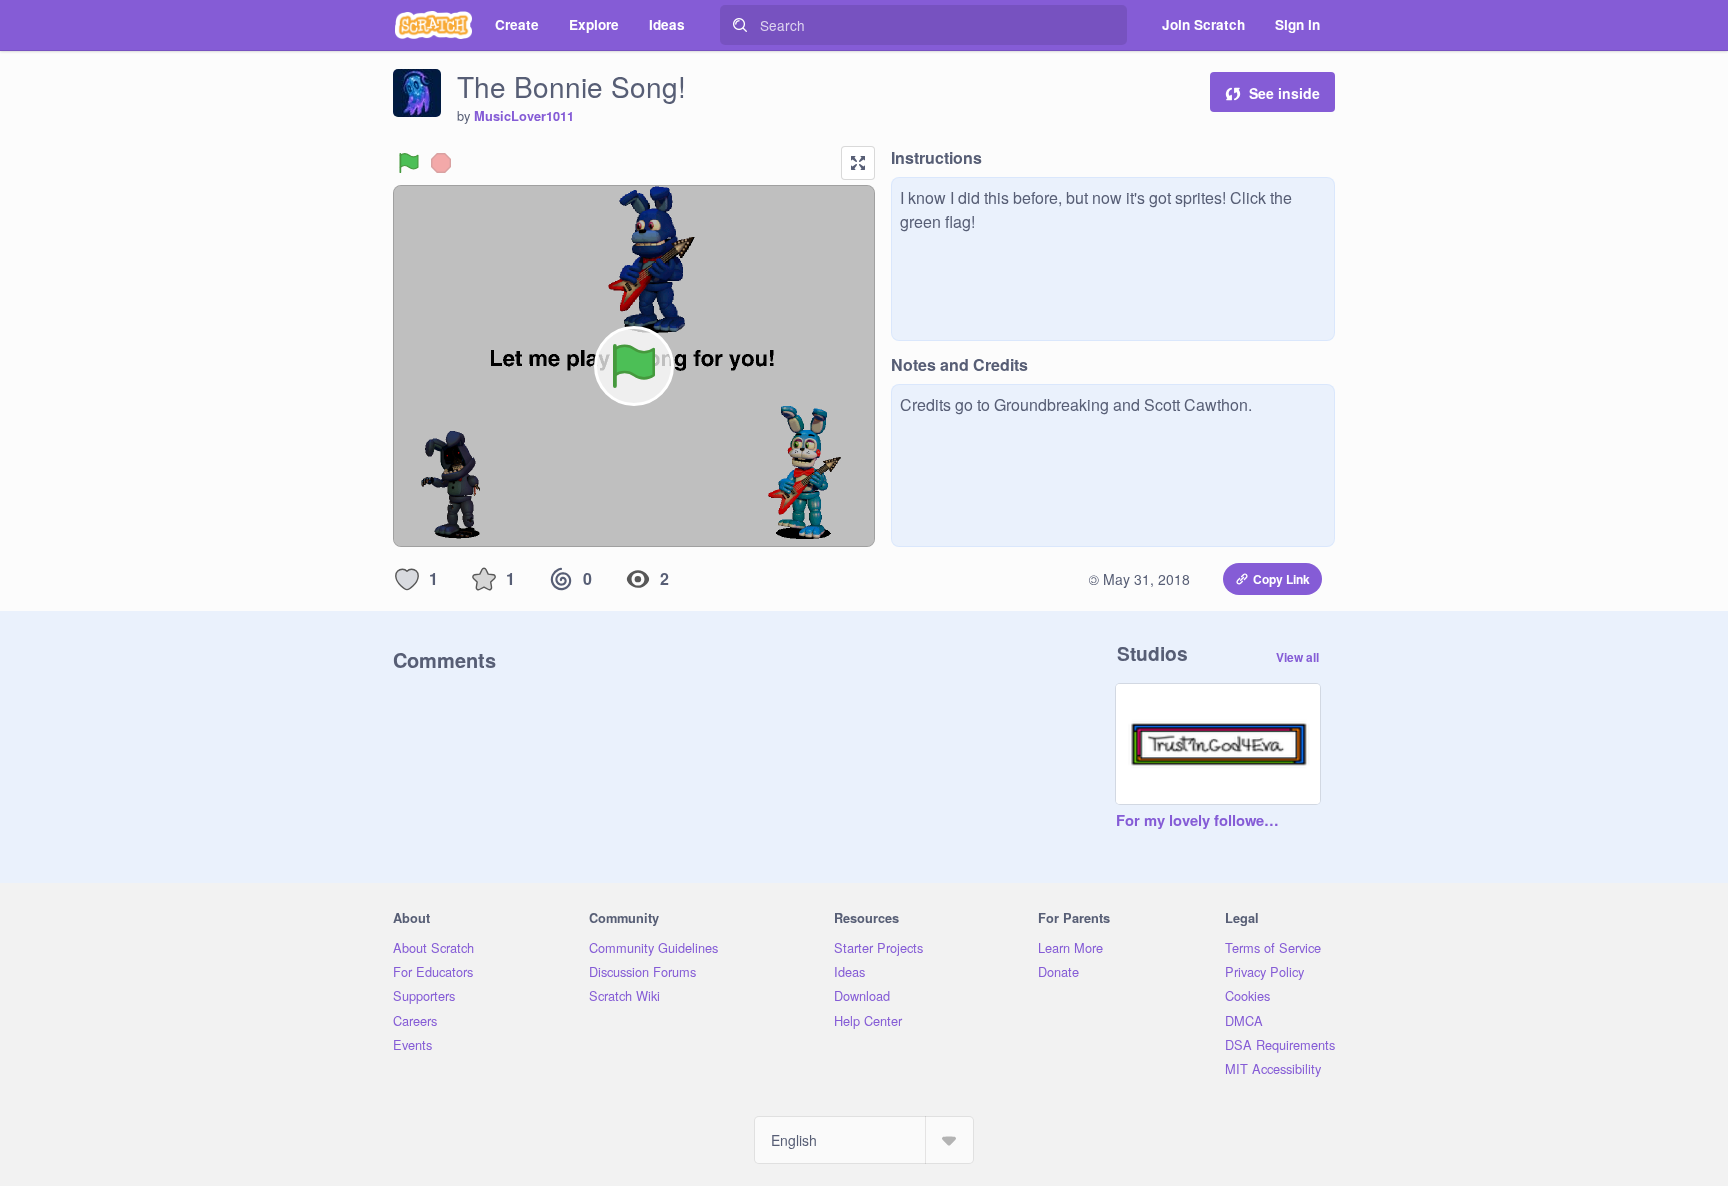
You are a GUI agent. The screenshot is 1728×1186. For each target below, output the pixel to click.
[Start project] (409, 163)
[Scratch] (433, 25)
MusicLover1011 (524, 116)
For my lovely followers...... (1198, 821)
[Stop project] (441, 163)
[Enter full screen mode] (858, 163)
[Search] (740, 25)
